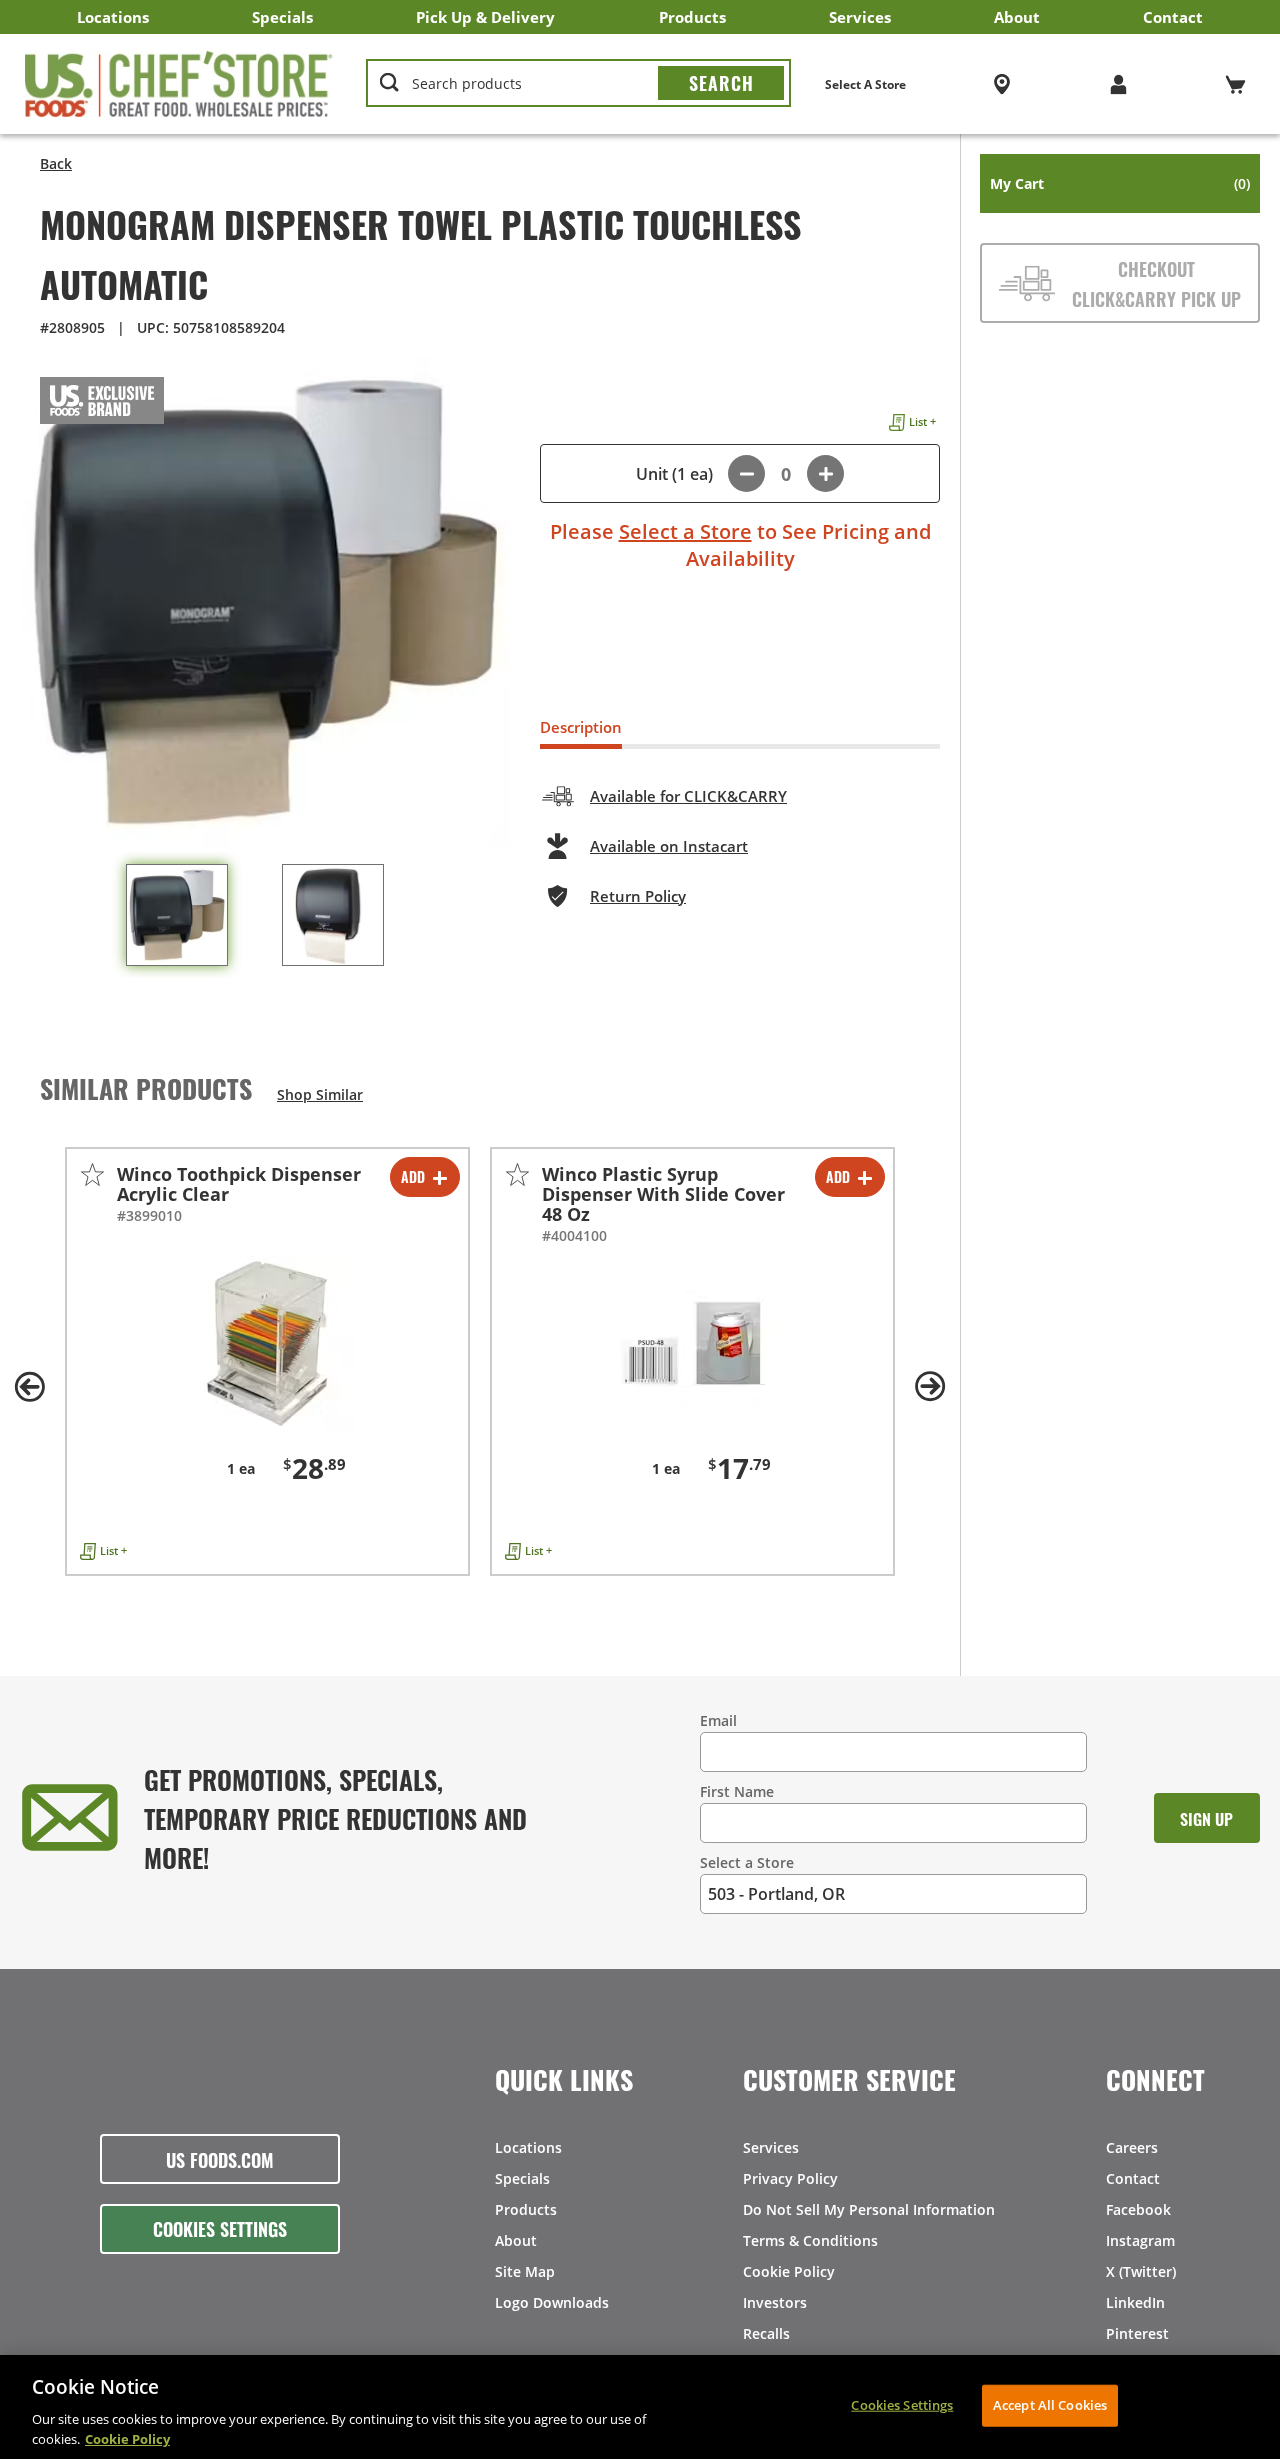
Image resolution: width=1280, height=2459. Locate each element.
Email (718, 1720)
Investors (775, 2302)
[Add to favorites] (92, 1174)
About (1017, 17)
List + (922, 421)
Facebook (1138, 2209)
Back (56, 163)
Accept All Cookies (1050, 2405)
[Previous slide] (30, 1387)
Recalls (766, 2333)
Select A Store (865, 84)
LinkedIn (1135, 2302)
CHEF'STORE (179, 84)
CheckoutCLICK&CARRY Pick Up (1156, 283)
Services (860, 17)
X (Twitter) (1141, 2271)
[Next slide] (930, 1387)
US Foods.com (220, 2159)
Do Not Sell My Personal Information (869, 2209)
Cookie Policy (789, 2271)
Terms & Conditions (810, 2240)
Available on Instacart (669, 846)
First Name (737, 1791)
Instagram (1140, 2240)
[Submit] (721, 83)
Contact (1173, 17)
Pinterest (1137, 2333)
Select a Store (685, 531)
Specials (282, 17)
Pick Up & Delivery (485, 17)
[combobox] (578, 84)
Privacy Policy (790, 2178)
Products (692, 17)
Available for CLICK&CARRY (688, 796)
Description (581, 727)
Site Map (525, 2271)
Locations (113, 17)
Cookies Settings (220, 2228)
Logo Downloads (552, 2302)
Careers (1132, 2147)
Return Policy (638, 896)
